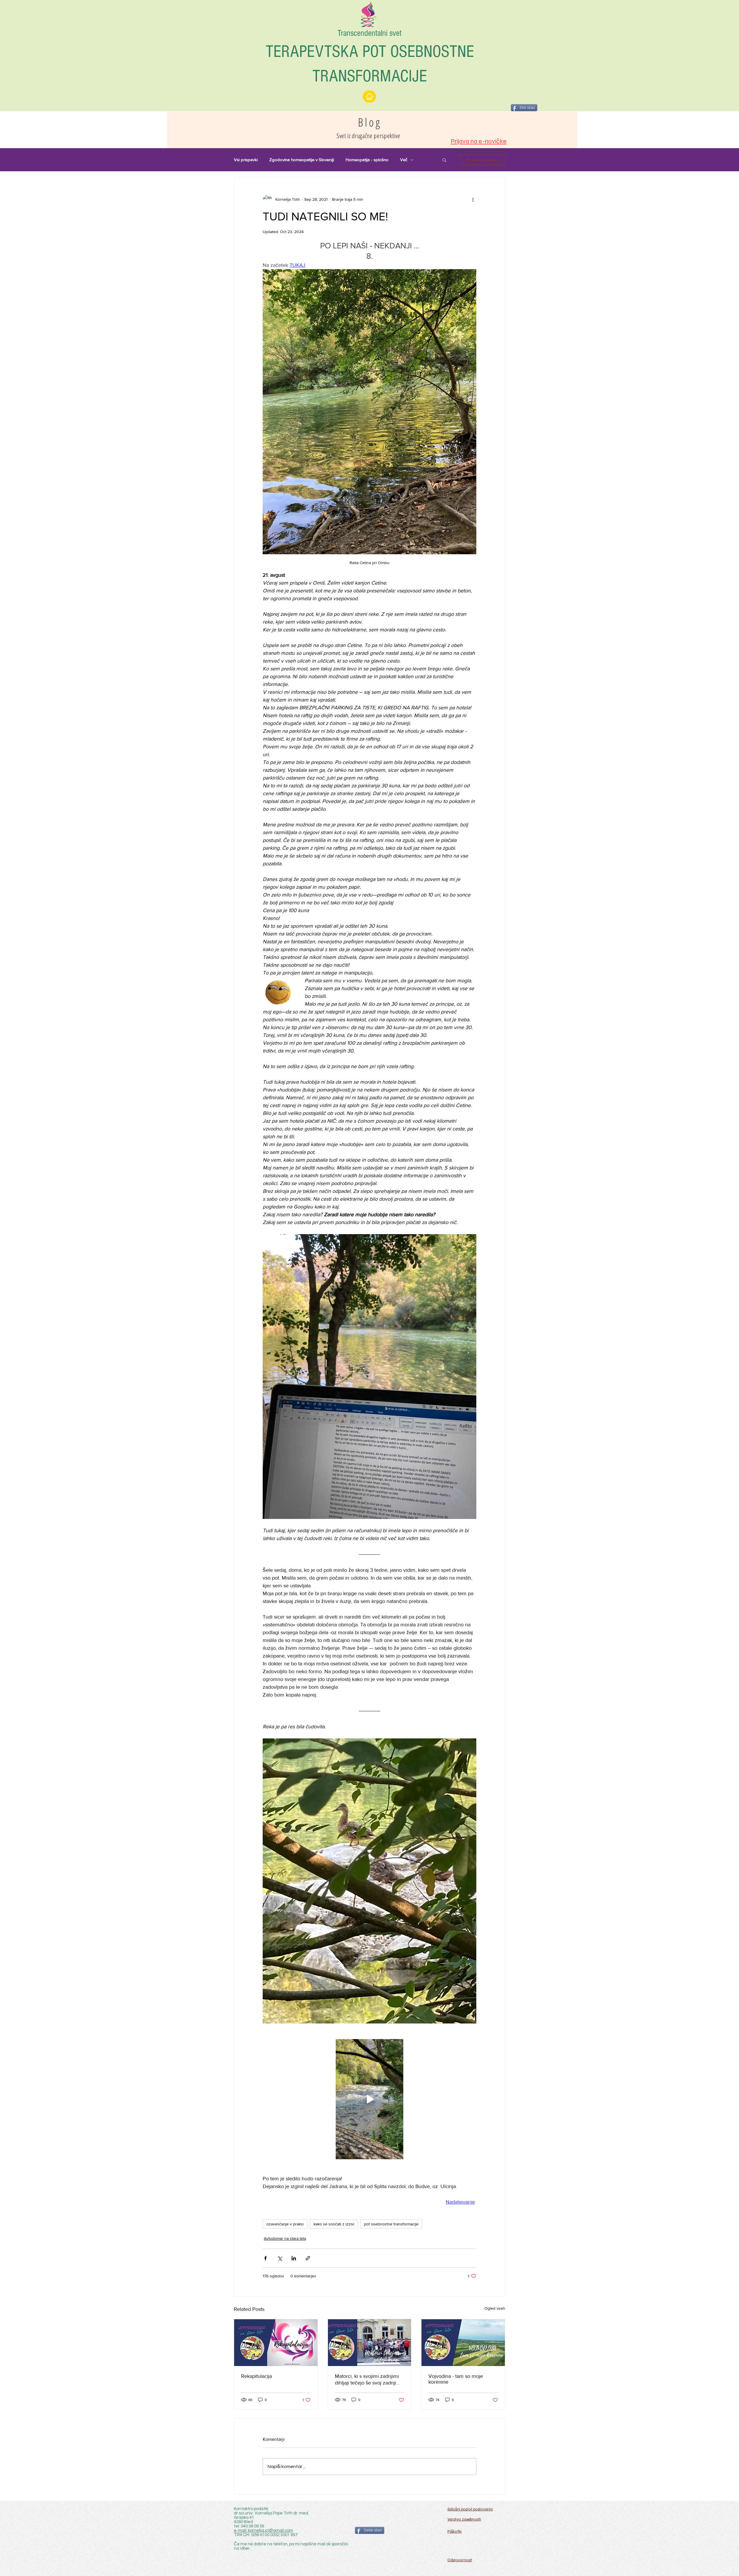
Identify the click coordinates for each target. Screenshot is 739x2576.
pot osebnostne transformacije (391, 2224)
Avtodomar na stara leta (285, 2238)
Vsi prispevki (246, 160)
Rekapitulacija (256, 2376)
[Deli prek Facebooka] (265, 2258)
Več (404, 160)
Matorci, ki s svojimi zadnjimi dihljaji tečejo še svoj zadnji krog (367, 2380)
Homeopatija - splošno (367, 160)
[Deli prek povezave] (308, 2258)
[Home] (369, 96)
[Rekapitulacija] (276, 2343)
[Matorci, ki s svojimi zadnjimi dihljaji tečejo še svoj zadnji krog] (370, 2343)
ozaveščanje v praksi (285, 2224)
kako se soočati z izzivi (334, 2224)
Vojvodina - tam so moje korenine (456, 2379)
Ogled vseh (495, 2308)
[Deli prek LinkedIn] (294, 2258)
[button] (444, 160)
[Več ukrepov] (473, 199)
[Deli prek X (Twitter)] (280, 2258)
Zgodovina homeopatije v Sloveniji (302, 160)
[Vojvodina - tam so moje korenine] (463, 2343)
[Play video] (369, 2099)
